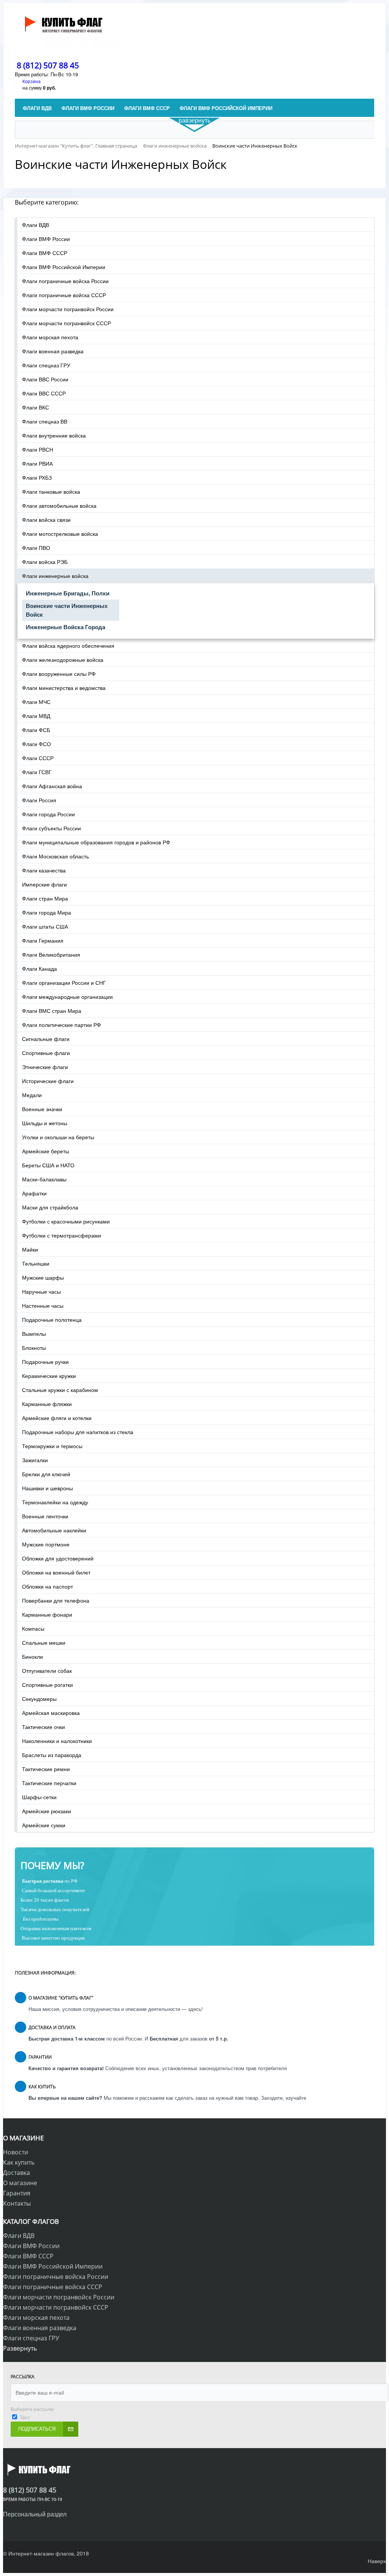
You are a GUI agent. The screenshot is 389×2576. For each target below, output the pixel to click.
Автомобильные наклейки (54, 1530)
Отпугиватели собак (47, 1671)
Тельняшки (36, 1263)
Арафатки (34, 1193)
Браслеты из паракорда (52, 1755)
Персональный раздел (35, 2514)
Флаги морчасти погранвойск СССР (66, 323)
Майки (30, 1249)
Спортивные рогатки (47, 1685)
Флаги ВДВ (36, 225)
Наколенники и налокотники (57, 1741)
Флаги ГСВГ (37, 772)
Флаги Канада (40, 968)
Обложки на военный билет (56, 1572)
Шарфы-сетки (39, 1797)
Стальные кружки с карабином (60, 1390)
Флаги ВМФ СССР (45, 253)
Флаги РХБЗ (37, 477)
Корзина (32, 81)
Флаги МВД (36, 716)
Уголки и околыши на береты (58, 1137)
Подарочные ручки (45, 1362)
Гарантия (17, 2193)
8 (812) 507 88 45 (48, 65)
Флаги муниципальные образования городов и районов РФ (96, 842)
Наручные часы (41, 1291)
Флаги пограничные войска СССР (64, 295)
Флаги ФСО (36, 744)
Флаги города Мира (47, 912)
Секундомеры (39, 1699)
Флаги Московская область (55, 856)
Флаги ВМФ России (46, 239)
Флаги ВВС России (45, 379)
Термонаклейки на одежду (55, 1502)
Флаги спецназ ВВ (45, 421)
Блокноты (34, 1348)
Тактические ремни (46, 1769)
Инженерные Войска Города (66, 627)
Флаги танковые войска (51, 491)
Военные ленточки (45, 1516)
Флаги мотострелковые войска (60, 534)
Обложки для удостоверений (58, 1558)
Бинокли (32, 1656)
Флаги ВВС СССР (44, 393)
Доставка (17, 2173)
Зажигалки (35, 1460)
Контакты (17, 2203)
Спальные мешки (44, 1642)
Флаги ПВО (36, 548)
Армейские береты (46, 1151)
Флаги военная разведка (53, 351)
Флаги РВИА (37, 463)
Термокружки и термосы (52, 1446)
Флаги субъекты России (51, 828)
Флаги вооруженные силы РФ (59, 674)
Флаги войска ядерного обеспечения (68, 646)
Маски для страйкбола (50, 1207)
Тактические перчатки (49, 1783)
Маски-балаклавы (44, 1179)
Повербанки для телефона (56, 1600)
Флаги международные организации (67, 997)
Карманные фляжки (47, 1404)
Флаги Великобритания (51, 954)
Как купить (19, 2162)
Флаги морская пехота (50, 337)
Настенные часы (43, 1305)
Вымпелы (34, 1334)
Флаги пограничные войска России (65, 281)
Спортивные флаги (46, 1053)
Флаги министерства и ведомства (64, 688)
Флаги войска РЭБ (45, 562)
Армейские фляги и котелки (57, 1418)
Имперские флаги (44, 884)
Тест (25, 2417)
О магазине (20, 2183)
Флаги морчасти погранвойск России (68, 309)
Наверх (377, 2561)
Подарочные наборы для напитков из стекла (78, 1432)
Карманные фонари (47, 1614)
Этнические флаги (45, 1067)
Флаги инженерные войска (55, 576)
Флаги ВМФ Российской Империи (64, 267)
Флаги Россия (39, 800)
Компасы (33, 1628)
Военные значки (42, 1109)
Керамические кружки (49, 1376)
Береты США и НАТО (48, 1165)
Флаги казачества (44, 870)
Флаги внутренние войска (54, 435)
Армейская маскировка (51, 1713)
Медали (32, 1095)
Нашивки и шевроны (47, 1488)
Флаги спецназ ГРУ (46, 365)
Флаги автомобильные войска (59, 505)
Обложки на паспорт (47, 1586)
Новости (16, 2152)
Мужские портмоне (46, 1544)
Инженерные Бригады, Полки (68, 593)
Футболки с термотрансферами (62, 1235)
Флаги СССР (38, 758)
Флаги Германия (43, 940)
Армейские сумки (44, 1825)
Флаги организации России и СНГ (64, 983)
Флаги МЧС (36, 702)
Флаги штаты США (45, 926)
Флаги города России (48, 814)
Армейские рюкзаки (47, 1811)
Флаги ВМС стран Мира (52, 1011)
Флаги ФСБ (36, 730)
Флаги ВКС (36, 407)
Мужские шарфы (43, 1277)
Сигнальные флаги (46, 1039)
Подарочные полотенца (52, 1319)
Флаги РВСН (38, 449)
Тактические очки (43, 1727)
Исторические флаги (48, 1081)
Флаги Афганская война (52, 786)
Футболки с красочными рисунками (66, 1221)
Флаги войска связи (46, 520)
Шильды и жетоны (45, 1123)
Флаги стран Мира (45, 898)
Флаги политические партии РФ (62, 1025)
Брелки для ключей (46, 1474)
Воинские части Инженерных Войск (67, 610)
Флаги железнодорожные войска (63, 660)
